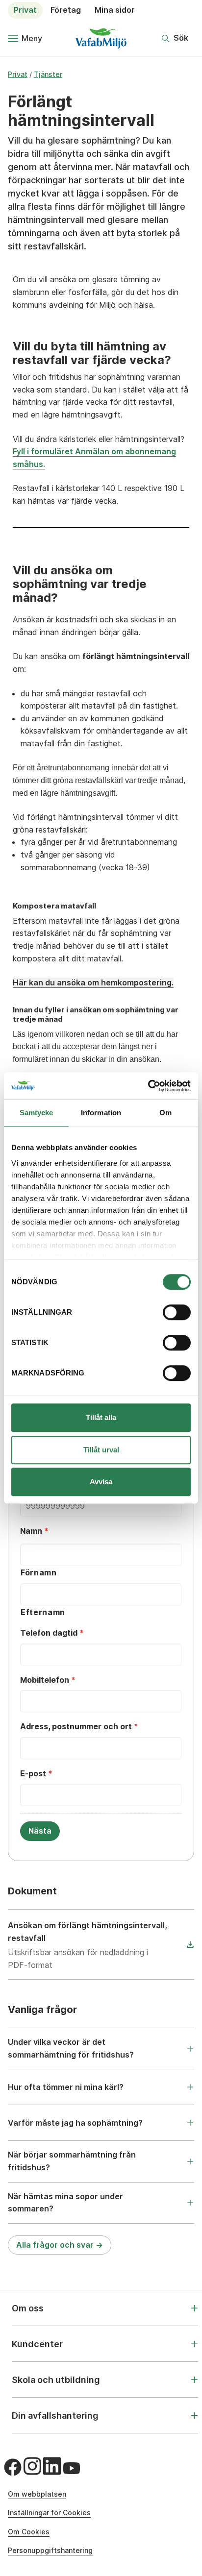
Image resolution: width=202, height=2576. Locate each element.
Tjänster (48, 74)
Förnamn (39, 1572)
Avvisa (101, 1482)
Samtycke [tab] (37, 1113)
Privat (25, 10)
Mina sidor (115, 10)
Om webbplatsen (37, 2494)
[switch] (177, 1312)
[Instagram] (32, 2466)
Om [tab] (165, 1113)
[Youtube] (72, 2468)
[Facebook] (13, 2467)
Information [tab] (101, 1113)
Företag (66, 10)
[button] (175, 38)
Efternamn (43, 1612)
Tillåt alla (101, 1417)
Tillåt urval (101, 1450)
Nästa (40, 1831)
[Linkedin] (52, 2466)
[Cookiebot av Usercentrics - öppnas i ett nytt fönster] (148, 1086)
